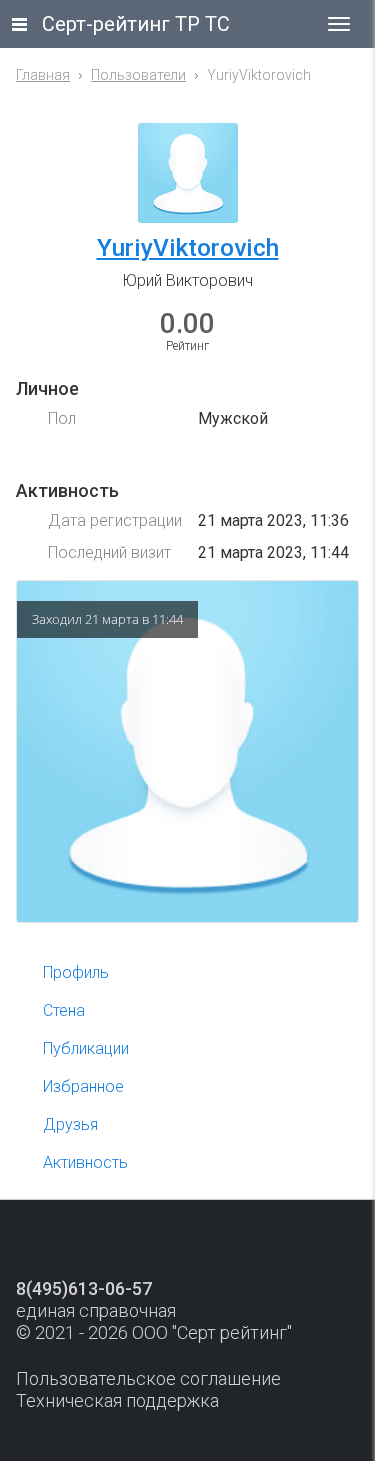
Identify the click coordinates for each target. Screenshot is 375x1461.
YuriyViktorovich (188, 247)
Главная (43, 75)
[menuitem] (192, 973)
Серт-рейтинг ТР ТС (136, 24)
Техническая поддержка (117, 1400)
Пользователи (138, 75)
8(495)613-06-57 (84, 1288)
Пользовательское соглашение (148, 1378)
